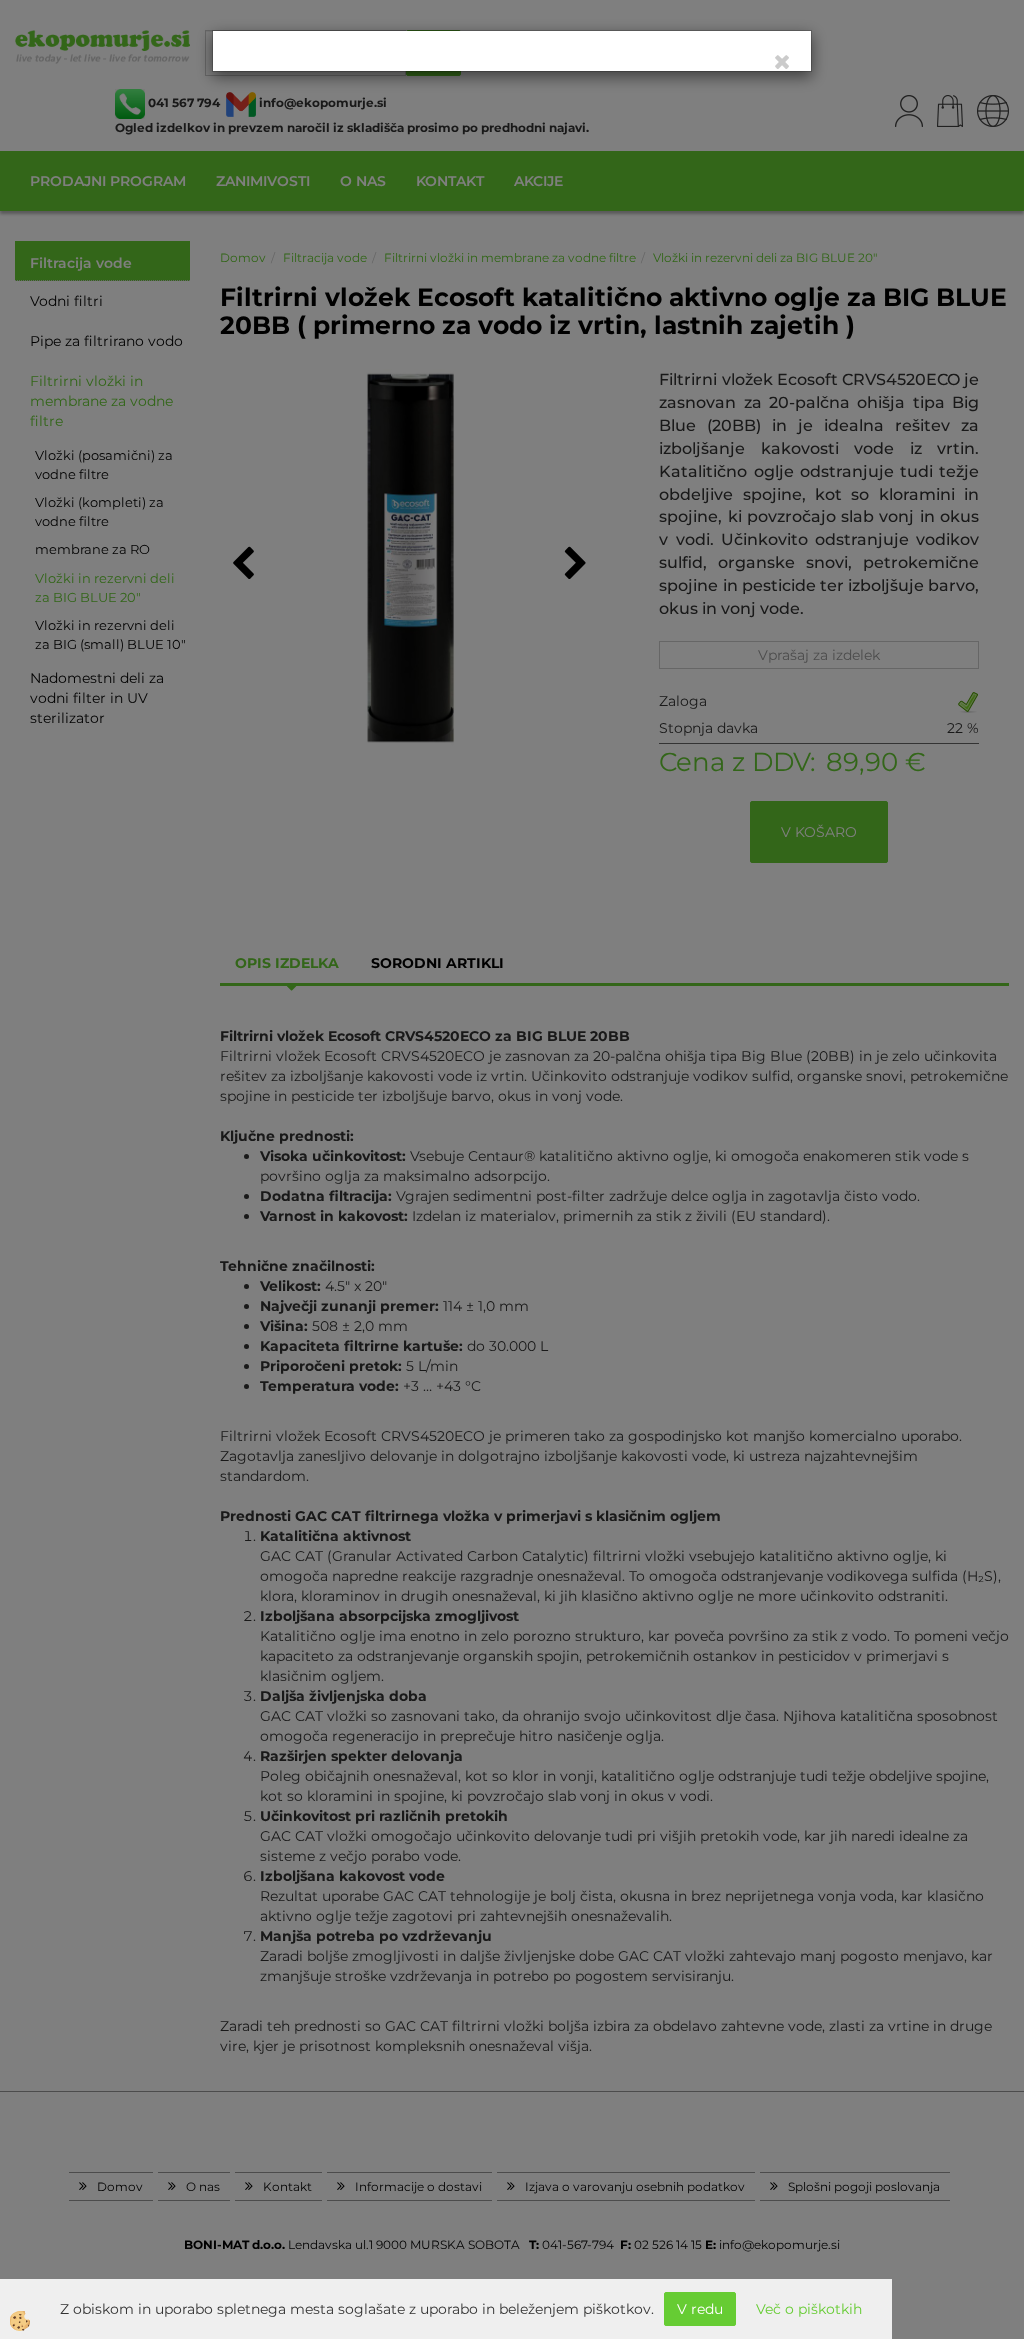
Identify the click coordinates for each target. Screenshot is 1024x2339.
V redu (700, 2309)
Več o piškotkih (809, 2309)
